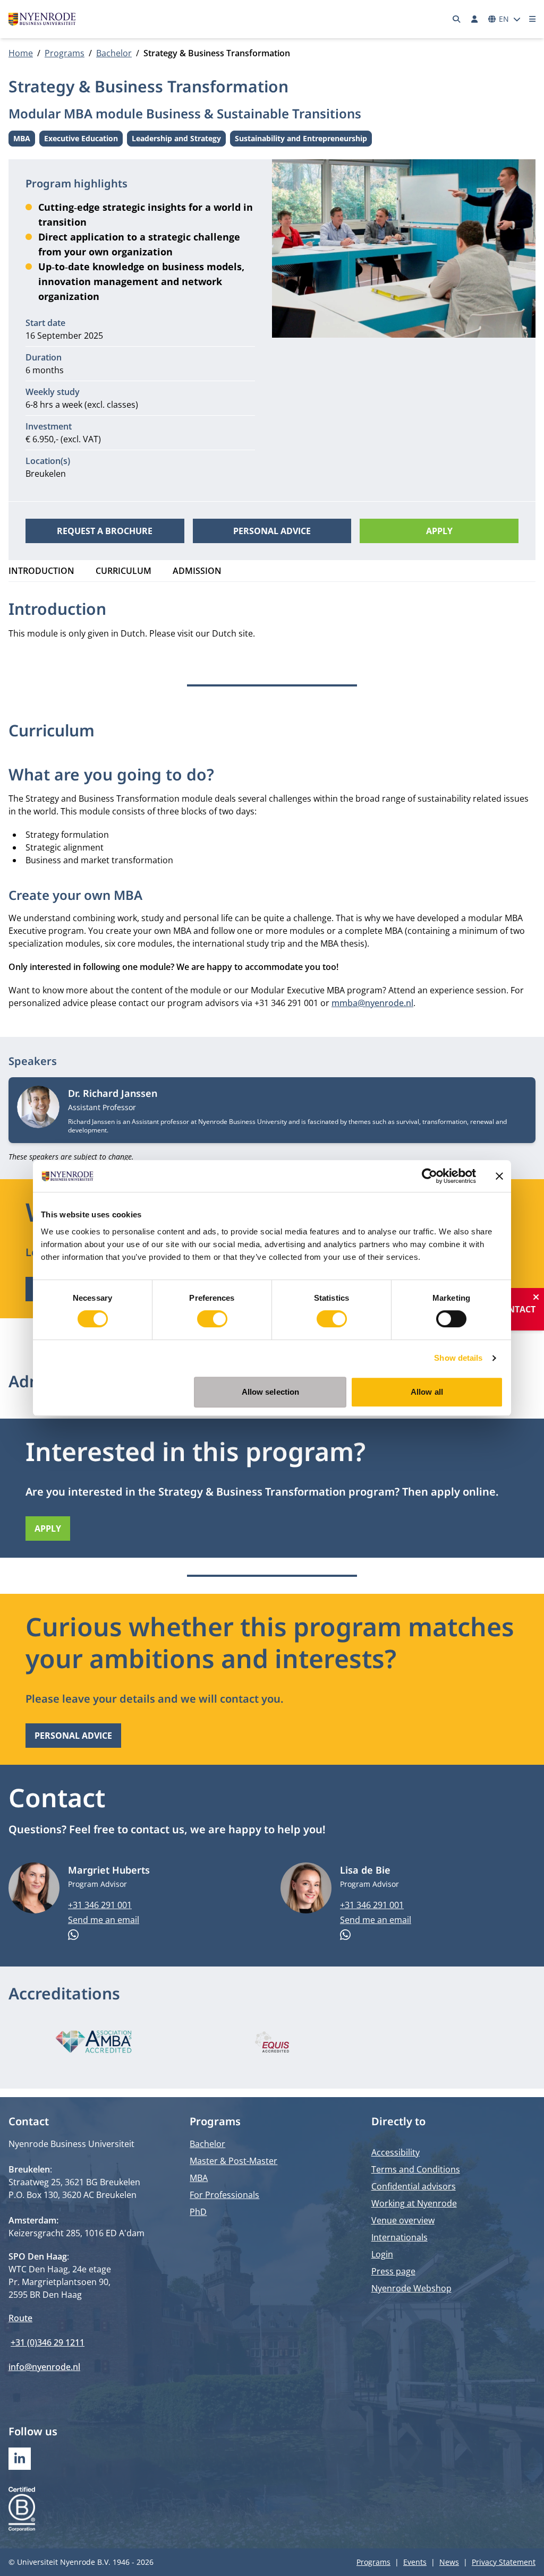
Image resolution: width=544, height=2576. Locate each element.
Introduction (41, 571)
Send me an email (104, 1920)
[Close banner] (499, 1176)
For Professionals (224, 2195)
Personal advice (272, 531)
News (449, 2562)
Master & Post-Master (233, 2161)
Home (21, 53)
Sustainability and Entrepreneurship (301, 140)
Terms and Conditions (416, 2169)
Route (20, 2318)
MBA (24, 140)
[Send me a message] (166, 1935)
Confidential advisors (414, 2186)
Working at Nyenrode (414, 2203)
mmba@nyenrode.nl (372, 1003)
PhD (198, 2212)
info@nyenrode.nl (44, 2367)
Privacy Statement (504, 2562)
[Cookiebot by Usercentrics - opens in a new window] (430, 1176)
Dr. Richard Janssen (113, 1093)
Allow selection (271, 1392)
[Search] (457, 19)
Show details (458, 1358)
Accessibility (396, 2152)
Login (382, 2254)
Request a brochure (105, 531)
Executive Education (81, 140)
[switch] (212, 1319)
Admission (197, 571)
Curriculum (124, 571)
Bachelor (114, 53)
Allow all (427, 1392)
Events (415, 2562)
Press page (393, 2271)
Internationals (399, 2237)
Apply (439, 531)
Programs (65, 53)
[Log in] (474, 19)
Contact (516, 1309)
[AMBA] (93, 2042)
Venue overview (403, 2220)
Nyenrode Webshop (411, 2288)
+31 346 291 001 (100, 1905)
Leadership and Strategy (176, 140)
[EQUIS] (272, 2042)
